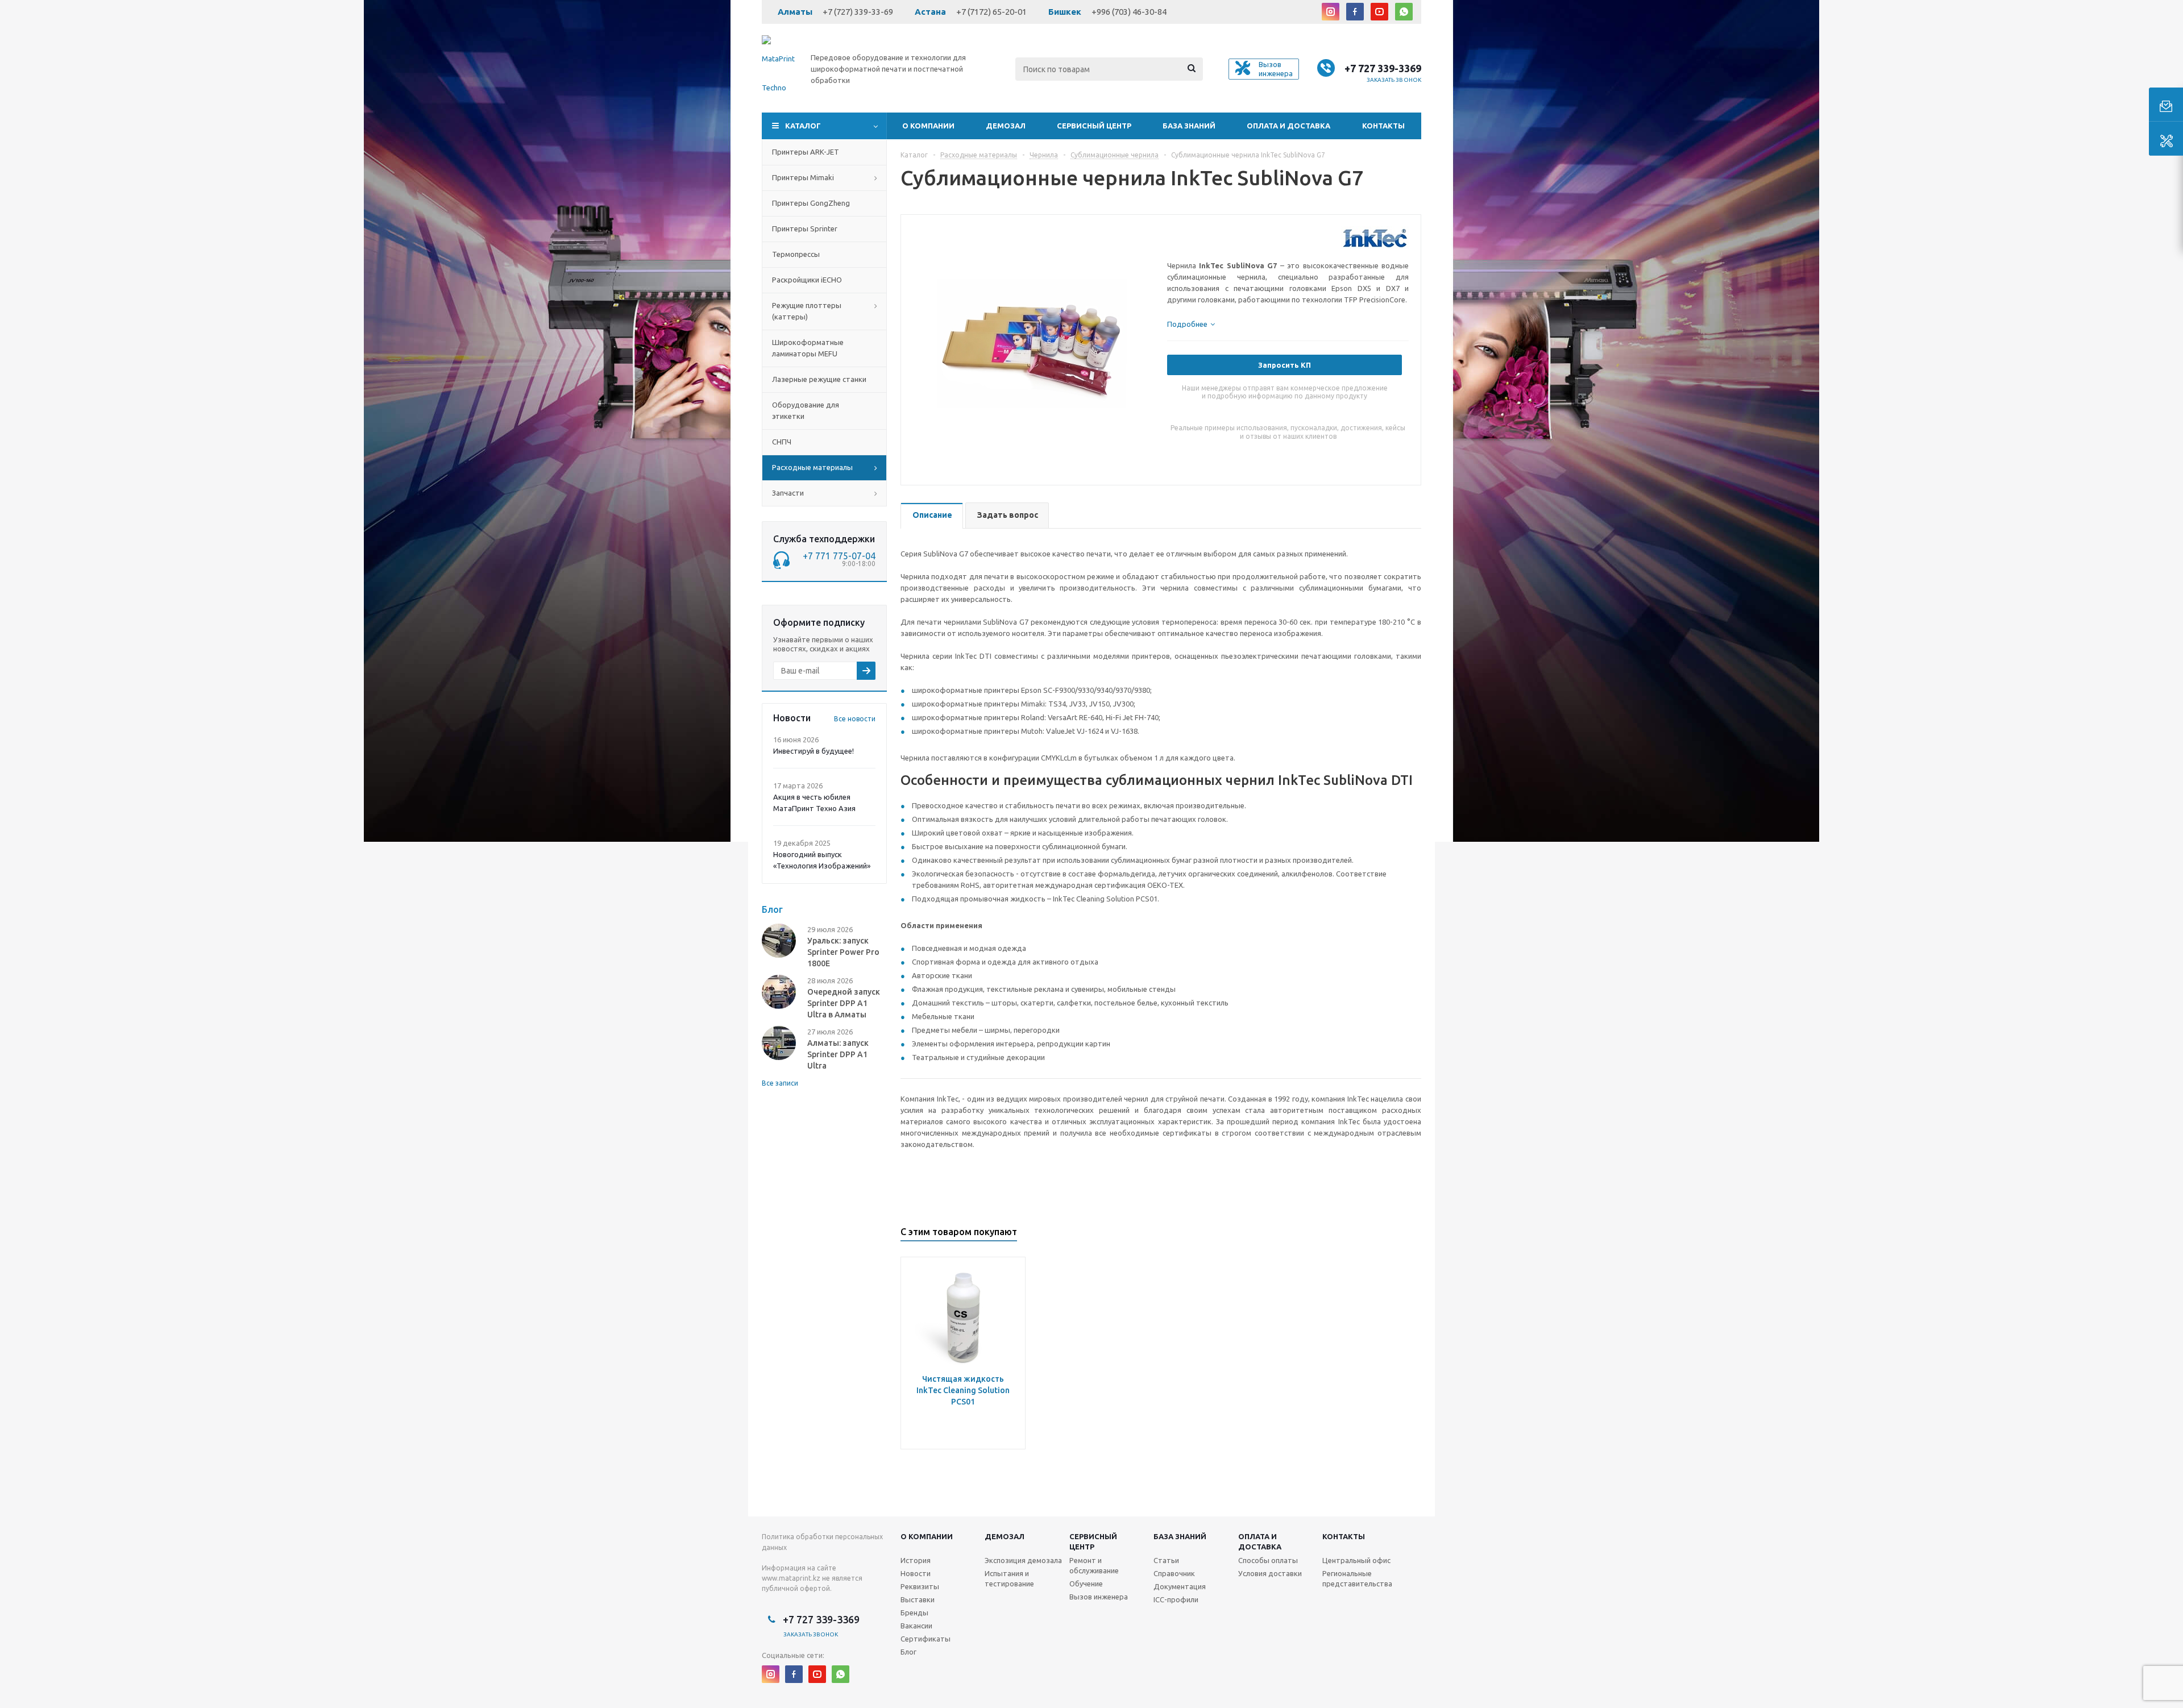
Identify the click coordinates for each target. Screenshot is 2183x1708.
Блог (908, 1652)
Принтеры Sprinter (805, 228)
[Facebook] (1355, 12)
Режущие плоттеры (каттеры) (807, 311)
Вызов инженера (1099, 1597)
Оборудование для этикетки (806, 410)
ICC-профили (1176, 1599)
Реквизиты (920, 1586)
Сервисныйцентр (1093, 1541)
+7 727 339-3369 (1383, 68)
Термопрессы (796, 254)
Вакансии (916, 1626)
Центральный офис (1356, 1560)
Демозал (1006, 126)
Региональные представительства (1357, 1578)
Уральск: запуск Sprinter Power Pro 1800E (843, 952)
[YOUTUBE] (1379, 12)
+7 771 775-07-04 (839, 556)
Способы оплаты (1268, 1560)
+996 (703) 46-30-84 (1129, 12)
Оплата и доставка (1288, 126)
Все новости (855, 719)
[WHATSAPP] (1404, 12)
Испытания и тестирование (1009, 1578)
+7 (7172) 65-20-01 (991, 12)
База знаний (1189, 126)
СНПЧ (782, 442)
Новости (916, 1573)
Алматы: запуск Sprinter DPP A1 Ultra (838, 1054)
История (916, 1560)
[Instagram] (1331, 12)
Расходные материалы (812, 467)
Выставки (918, 1599)
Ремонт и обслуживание (1094, 1565)
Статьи (1166, 1560)
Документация (1180, 1586)
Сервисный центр (1094, 126)
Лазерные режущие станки (819, 379)
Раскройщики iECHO (807, 280)
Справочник (1174, 1573)
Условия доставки (1270, 1573)
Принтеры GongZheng (811, 203)
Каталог (803, 126)
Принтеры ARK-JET (806, 152)
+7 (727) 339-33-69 (858, 12)
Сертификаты (926, 1639)
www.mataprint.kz (791, 1578)
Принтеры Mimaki (803, 177)
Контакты (1383, 126)
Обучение (1086, 1584)
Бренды (914, 1613)
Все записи (780, 1083)
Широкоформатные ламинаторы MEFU (808, 348)
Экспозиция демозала (1023, 1560)
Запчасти (788, 493)
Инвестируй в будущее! (814, 751)
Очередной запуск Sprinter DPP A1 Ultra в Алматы (844, 1003)
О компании (928, 126)
